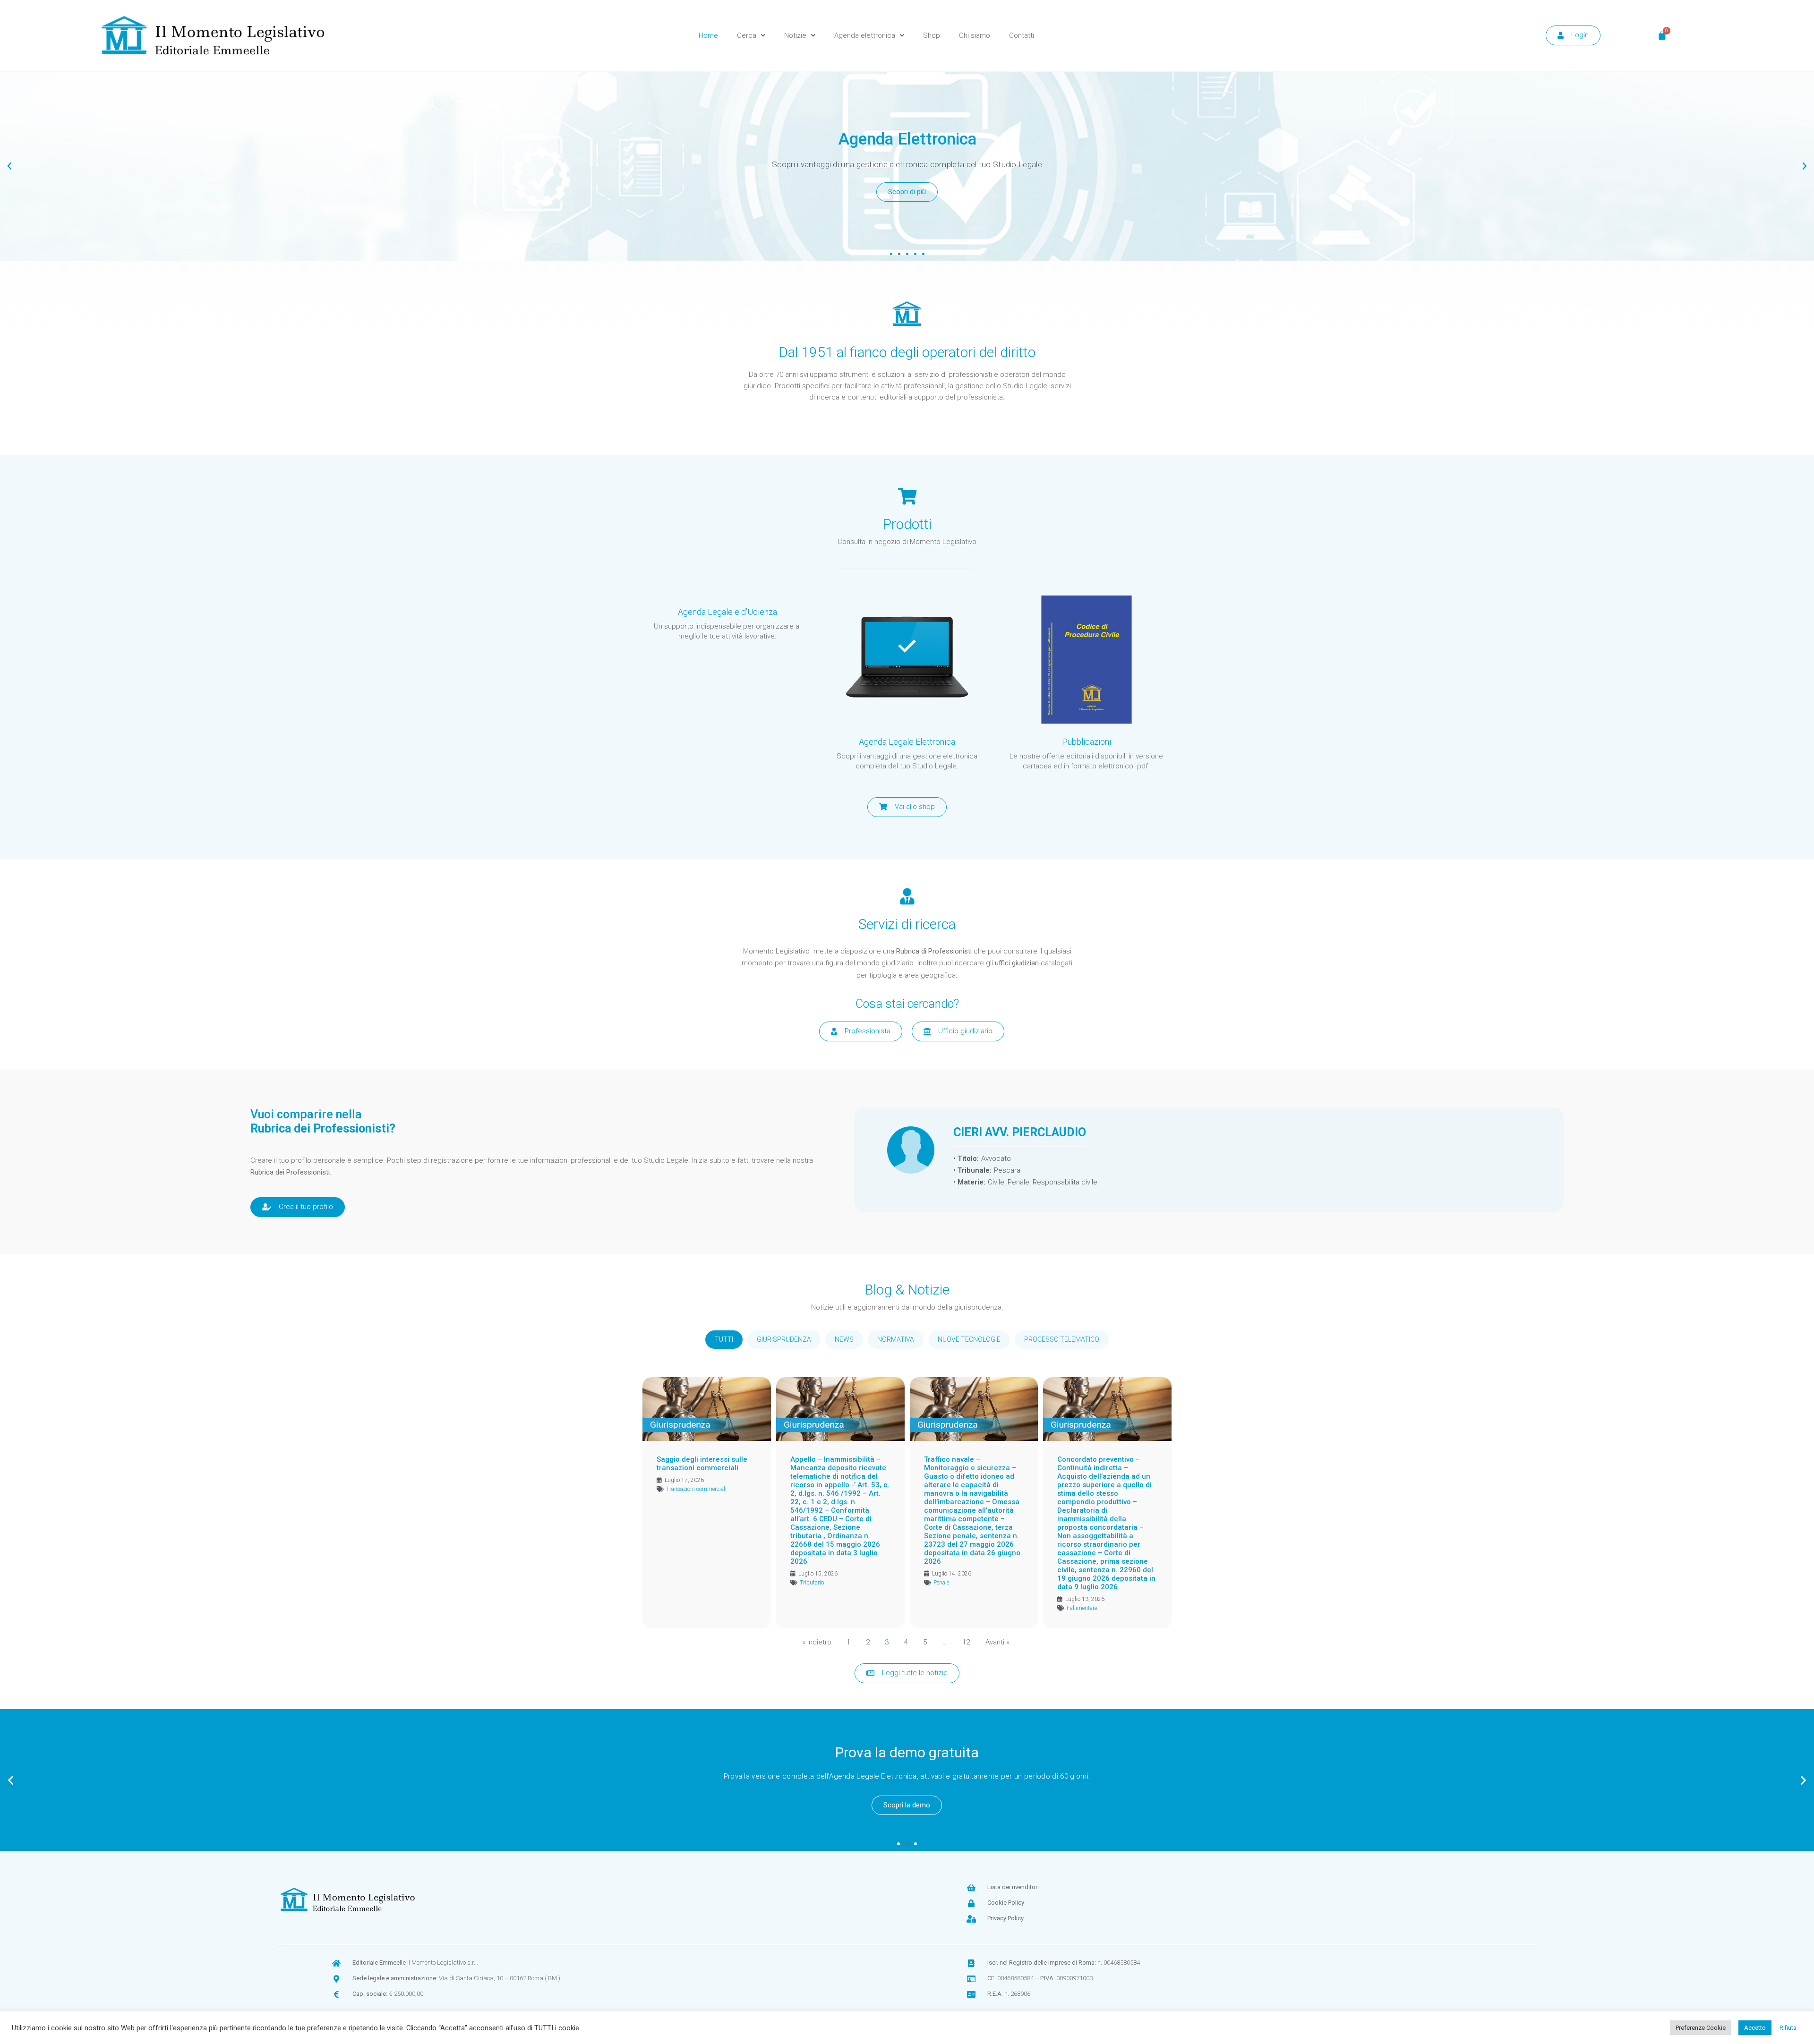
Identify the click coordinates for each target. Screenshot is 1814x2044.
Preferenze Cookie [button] (1701, 2028)
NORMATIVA (896, 1339)
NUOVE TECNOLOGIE (969, 1339)
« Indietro (817, 1642)
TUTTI (724, 1339)
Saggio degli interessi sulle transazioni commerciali (702, 1464)
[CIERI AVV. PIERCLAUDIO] (911, 1150)
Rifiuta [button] (1788, 2028)
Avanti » (997, 1642)
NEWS (844, 1339)
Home (708, 35)
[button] (891, 254)
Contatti (1022, 35)
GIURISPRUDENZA (784, 1339)
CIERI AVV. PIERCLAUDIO (1020, 1133)
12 (966, 1642)
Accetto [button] (1755, 2028)
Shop (932, 35)
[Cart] (1662, 35)
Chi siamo (975, 35)
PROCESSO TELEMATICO (1062, 1339)
